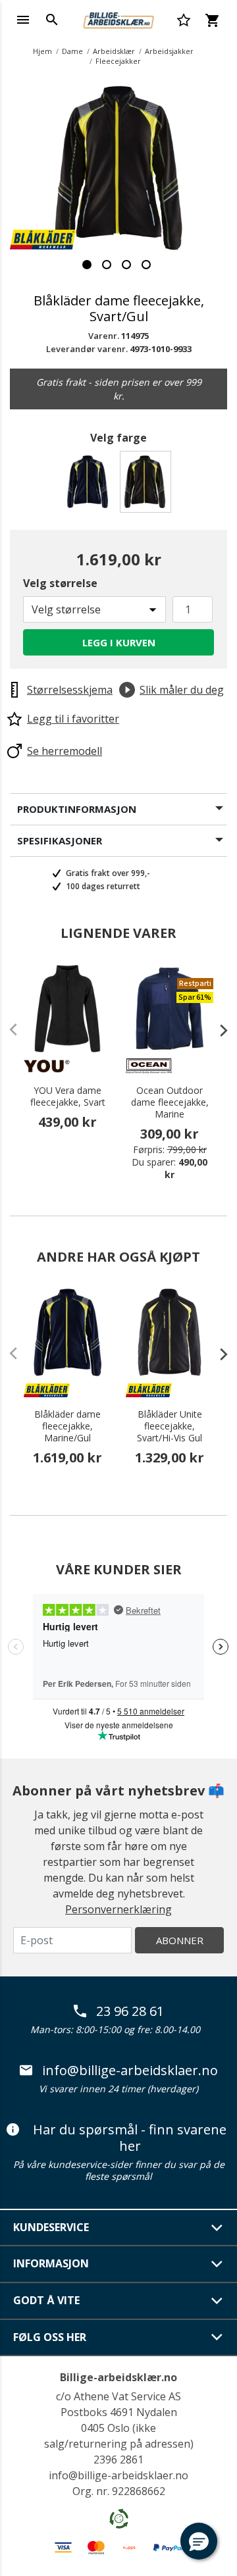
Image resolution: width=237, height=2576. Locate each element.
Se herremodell (65, 751)
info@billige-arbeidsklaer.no (130, 2071)
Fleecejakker (118, 61)
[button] (199, 2541)
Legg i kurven (119, 642)
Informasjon (51, 2263)
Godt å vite (46, 2300)
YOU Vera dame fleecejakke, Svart (68, 1096)
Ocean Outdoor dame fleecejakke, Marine (170, 1102)
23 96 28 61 (130, 2011)
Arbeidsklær (114, 51)
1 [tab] (87, 265)
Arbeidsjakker (169, 51)
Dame (72, 51)
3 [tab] (126, 265)
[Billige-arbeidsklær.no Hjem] (118, 18)
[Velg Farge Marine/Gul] (90, 485)
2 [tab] (107, 265)
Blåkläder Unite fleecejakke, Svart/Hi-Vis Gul (170, 1426)
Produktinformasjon (77, 809)
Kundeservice (51, 2227)
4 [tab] (146, 265)
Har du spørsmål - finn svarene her (130, 2138)
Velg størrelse (60, 583)
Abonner (180, 1940)
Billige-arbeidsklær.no (118, 2377)
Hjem (42, 51)
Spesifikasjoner (60, 840)
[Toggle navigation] (23, 20)
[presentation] (217, 1030)
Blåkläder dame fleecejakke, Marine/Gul (67, 1426)
